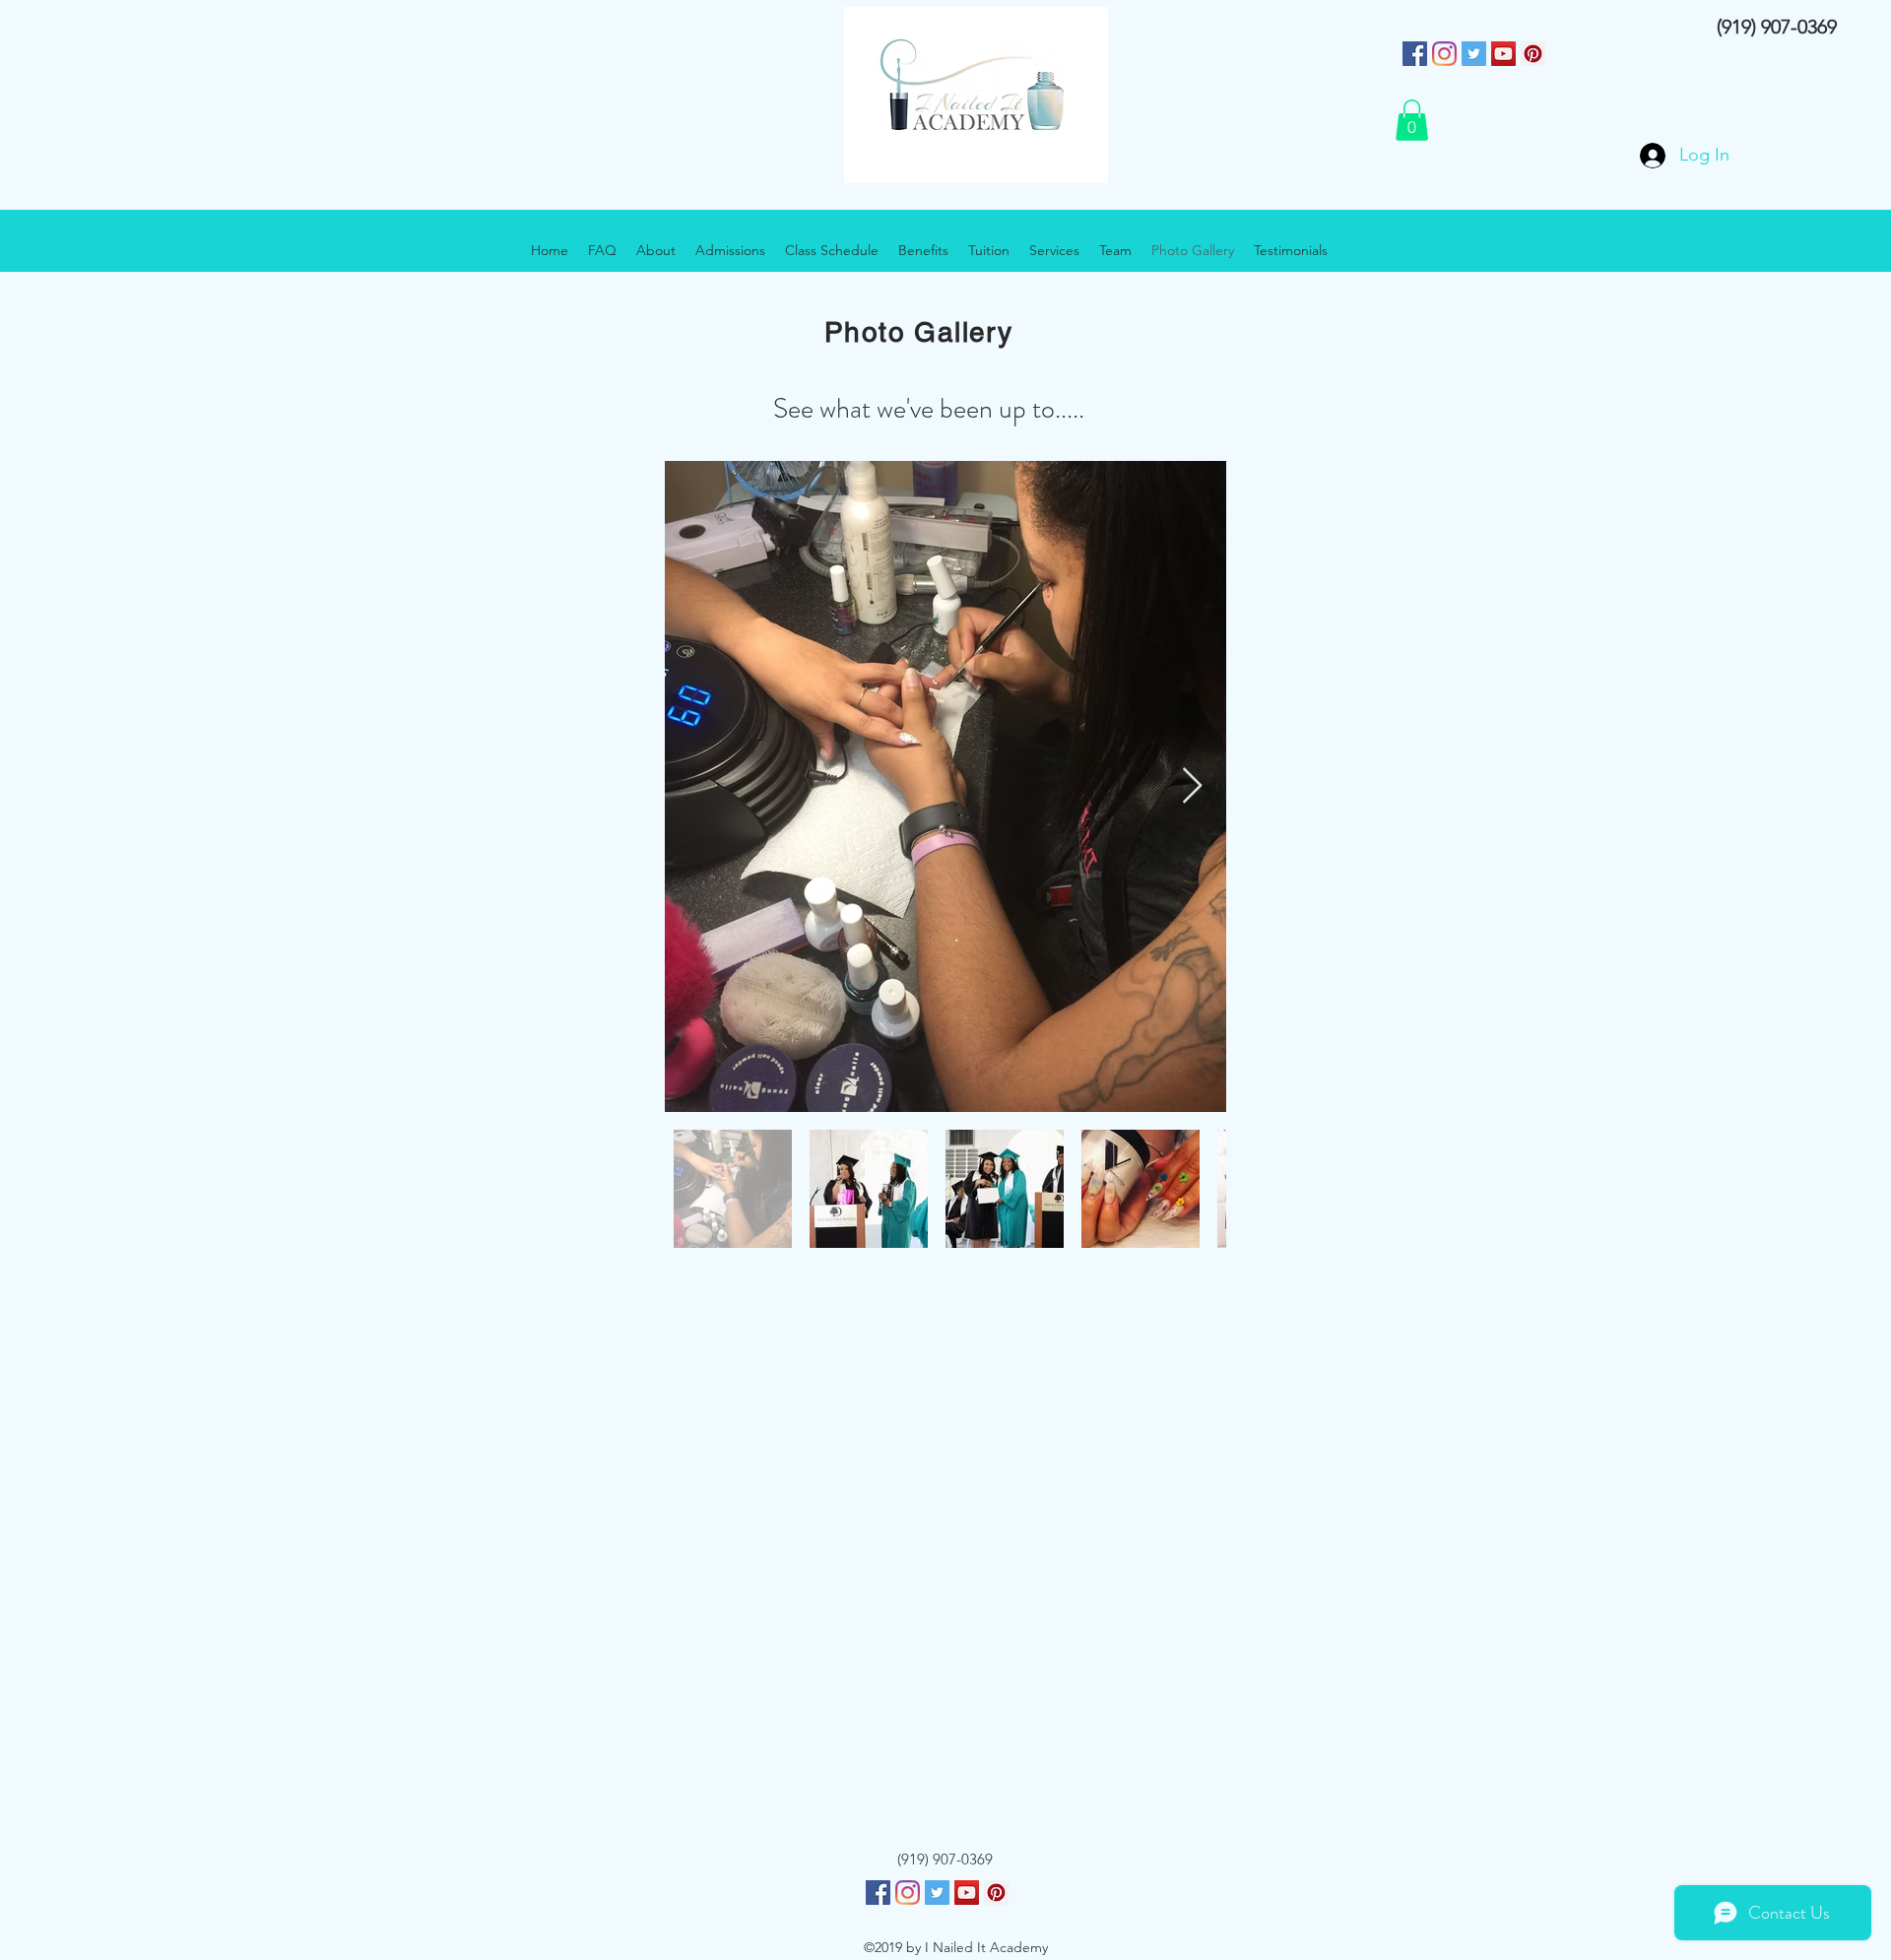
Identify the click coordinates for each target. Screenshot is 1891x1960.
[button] (1412, 120)
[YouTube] (1503, 54)
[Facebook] (878, 1893)
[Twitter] (1474, 54)
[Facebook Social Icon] (1415, 54)
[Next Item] (1192, 786)
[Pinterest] (1533, 54)
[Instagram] (1444, 54)
